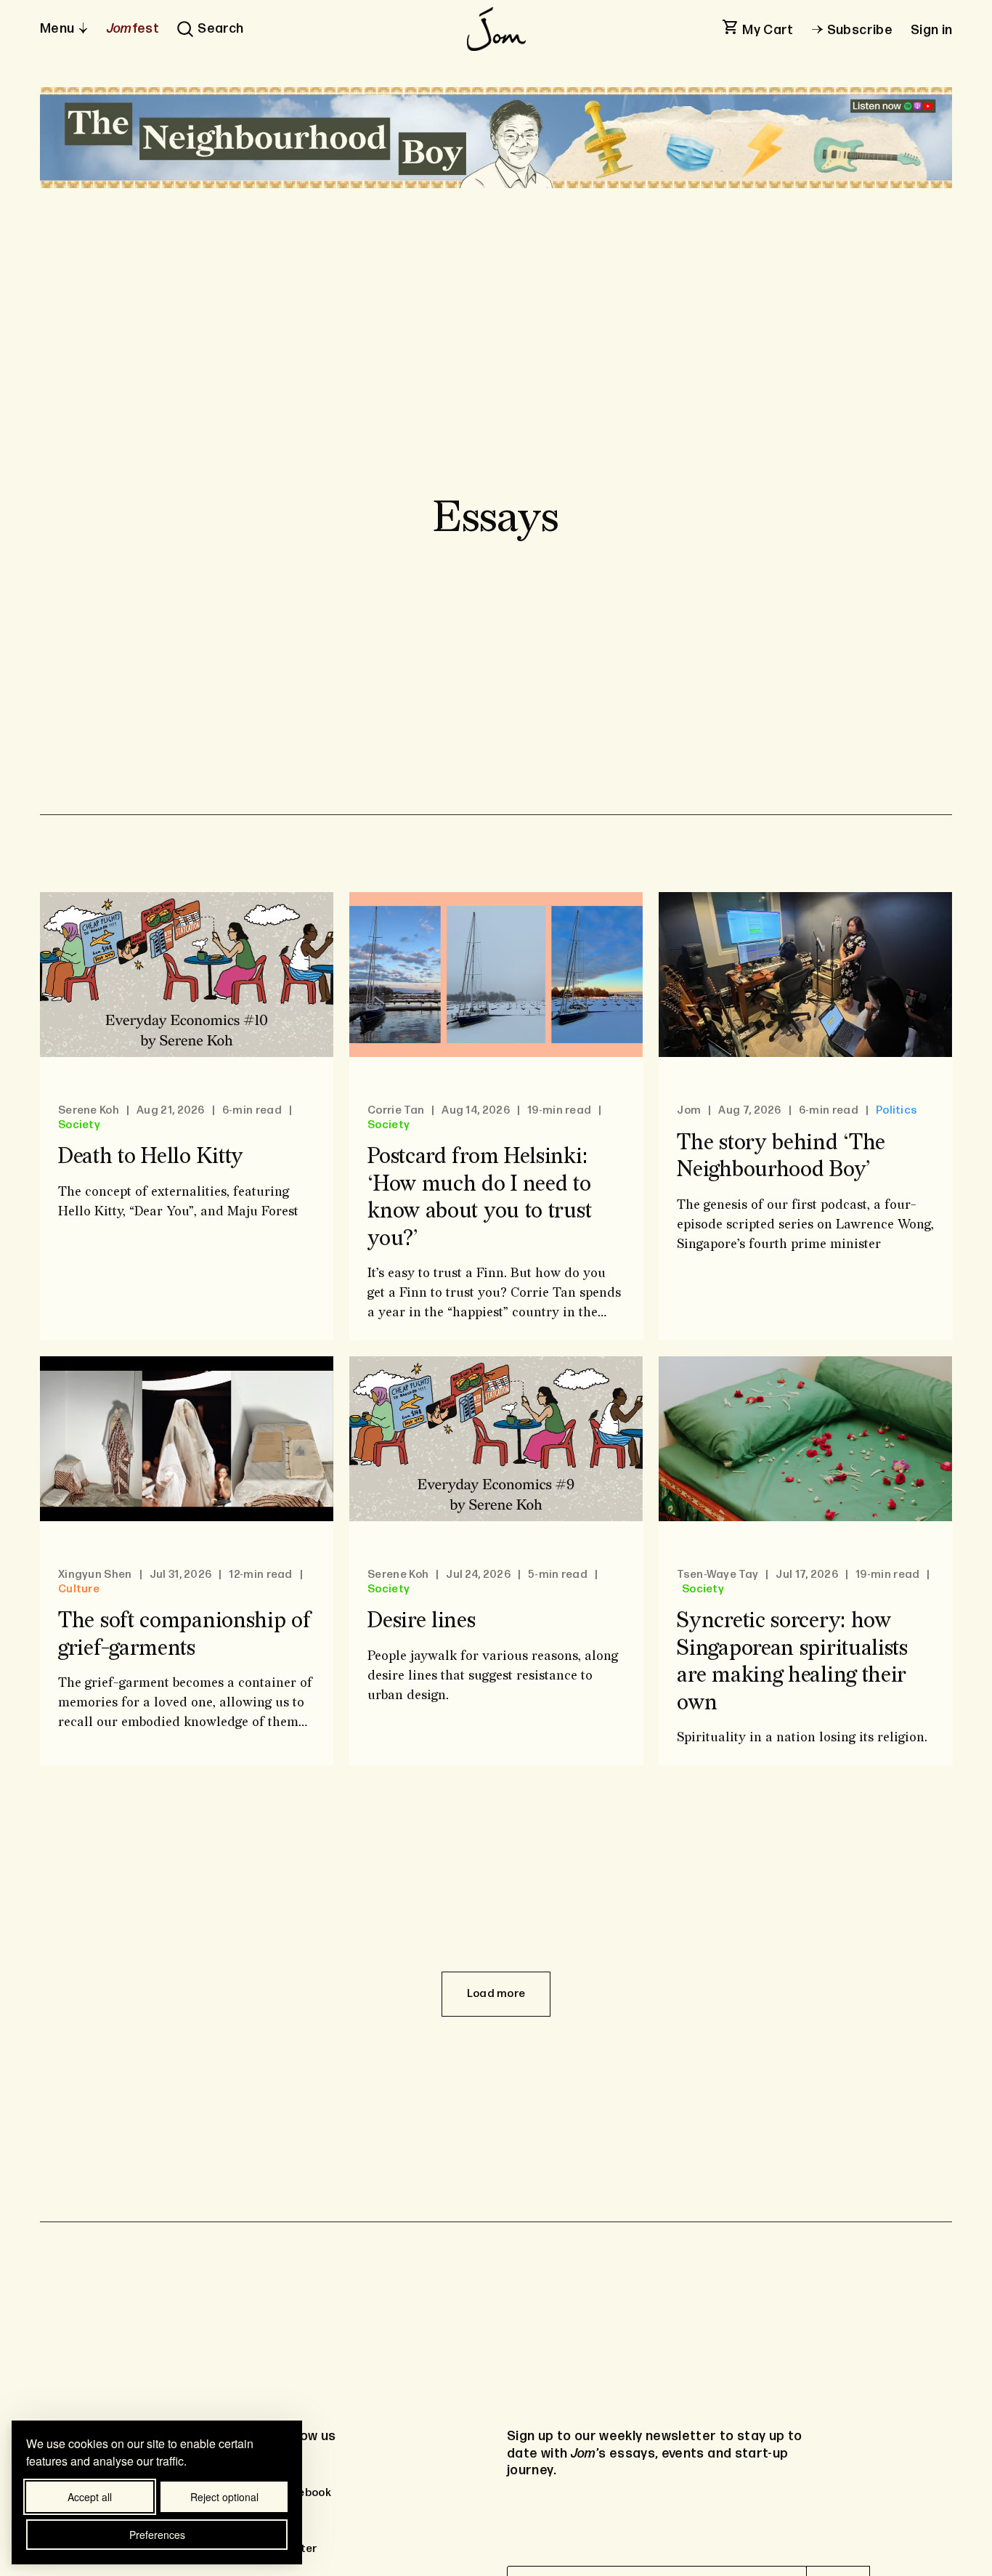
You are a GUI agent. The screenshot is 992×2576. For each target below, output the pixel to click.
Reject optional (224, 2497)
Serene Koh (89, 1111)
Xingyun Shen (95, 1575)
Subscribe (860, 30)
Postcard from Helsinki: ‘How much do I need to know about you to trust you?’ (479, 1198)
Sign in (932, 30)
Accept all (90, 2497)
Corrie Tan (396, 1111)
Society (79, 1125)
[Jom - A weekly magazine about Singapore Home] (496, 29)
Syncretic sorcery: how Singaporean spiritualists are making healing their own (792, 1662)
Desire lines (421, 1621)
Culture (79, 1589)
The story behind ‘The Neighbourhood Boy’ (781, 1157)
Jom (689, 1111)
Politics (897, 1111)
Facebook (304, 2493)
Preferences (157, 2535)
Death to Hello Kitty (151, 1157)
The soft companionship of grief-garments (184, 1635)
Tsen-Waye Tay (717, 1575)
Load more (496, 1994)
